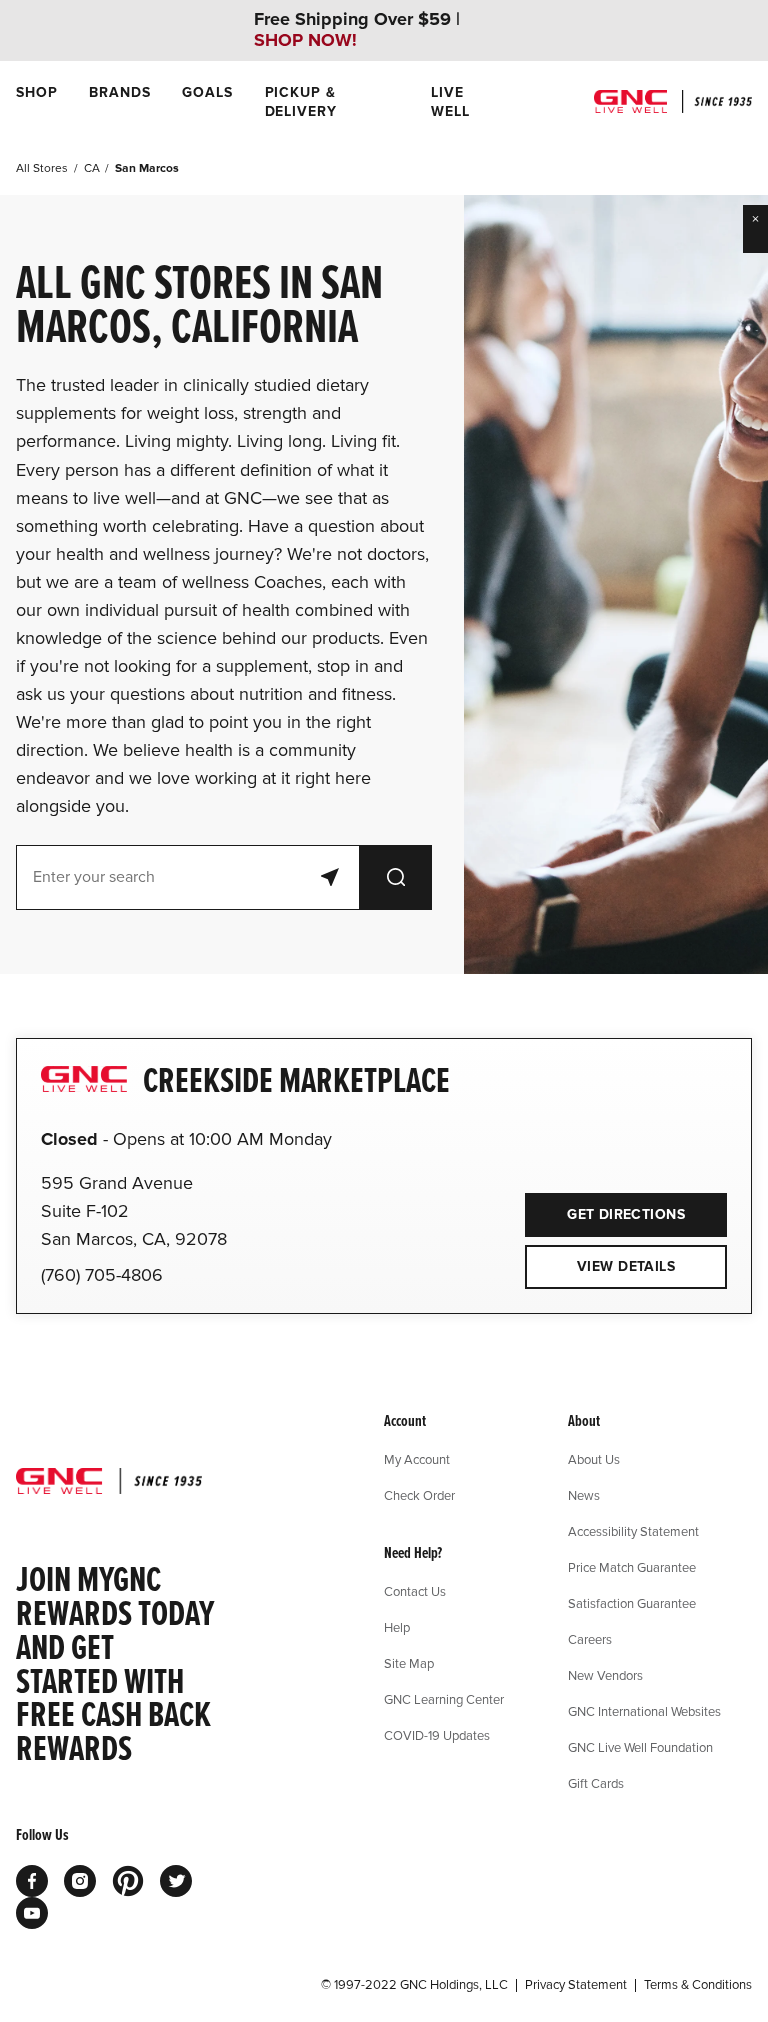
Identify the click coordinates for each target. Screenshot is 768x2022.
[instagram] (80, 1881)
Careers (590, 1639)
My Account (417, 1459)
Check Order (419, 1495)
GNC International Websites (644, 1711)
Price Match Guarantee (632, 1567)
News (584, 1495)
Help (397, 1627)
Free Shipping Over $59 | (357, 30)
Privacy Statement (576, 1985)
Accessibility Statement (633, 1531)
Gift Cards (596, 1783)
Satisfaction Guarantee (632, 1603)
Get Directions (605, 1208)
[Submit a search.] (396, 877)
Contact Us (415, 1591)
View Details (626, 1266)
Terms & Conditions (698, 1985)
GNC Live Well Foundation (640, 1747)
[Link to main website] (673, 101)
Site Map (409, 1663)
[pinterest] (128, 1881)
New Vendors (605, 1675)
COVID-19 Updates (437, 1735)
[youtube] (32, 1913)
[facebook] (32, 1881)
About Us (594, 1459)
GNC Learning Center (444, 1699)
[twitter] (176, 1881)
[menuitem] (36, 102)
